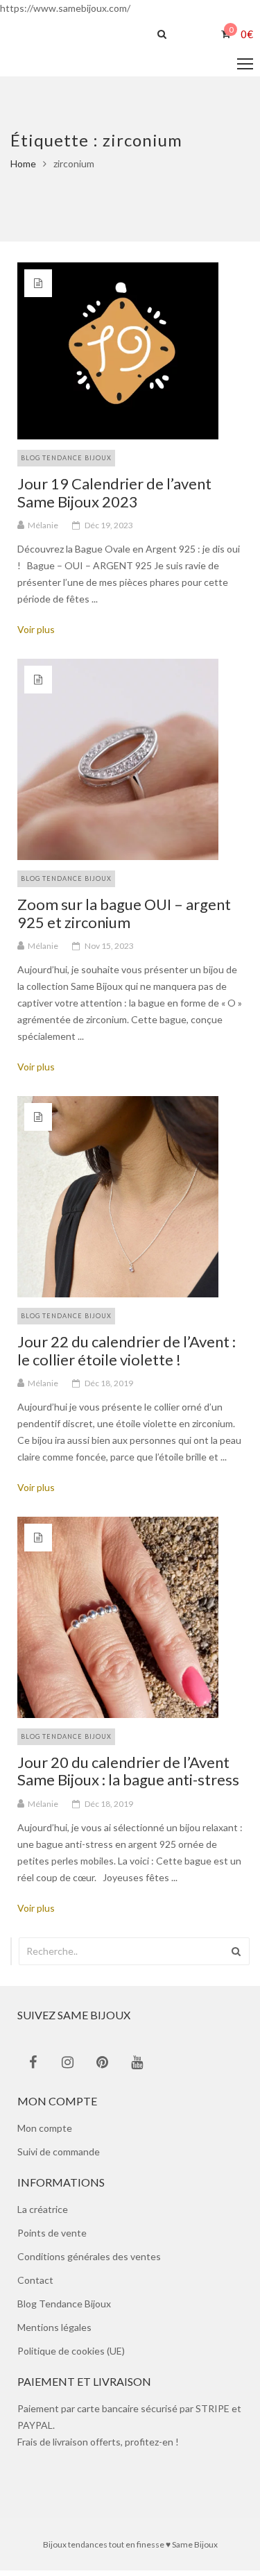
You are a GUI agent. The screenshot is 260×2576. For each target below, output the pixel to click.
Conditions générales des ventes (89, 2262)
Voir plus (41, 635)
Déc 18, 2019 (109, 1389)
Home (23, 169)
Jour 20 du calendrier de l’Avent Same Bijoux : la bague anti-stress (128, 1776)
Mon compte (45, 2133)
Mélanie (43, 531)
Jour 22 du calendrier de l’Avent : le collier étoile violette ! (127, 1356)
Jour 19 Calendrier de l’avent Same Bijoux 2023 (114, 498)
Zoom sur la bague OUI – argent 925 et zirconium (124, 918)
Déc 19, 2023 (109, 531)
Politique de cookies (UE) (71, 2356)
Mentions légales (54, 2333)
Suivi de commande (59, 2157)
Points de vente (52, 2238)
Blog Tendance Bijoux (66, 463)
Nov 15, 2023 (109, 951)
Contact (35, 2285)
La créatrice (43, 2215)
